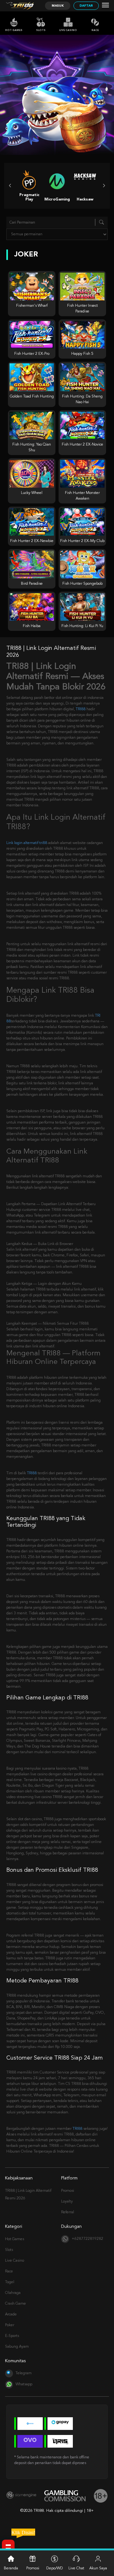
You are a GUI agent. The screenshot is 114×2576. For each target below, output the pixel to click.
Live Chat (76, 2568)
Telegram (24, 2373)
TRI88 (81, 709)
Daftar (86, 6)
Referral (68, 2212)
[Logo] (23, 6)
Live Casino (68, 30)
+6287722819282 (87, 2239)
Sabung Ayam (17, 2347)
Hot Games (14, 30)
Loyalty (67, 2202)
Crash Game (16, 2304)
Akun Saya (98, 2568)
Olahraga (13, 2293)
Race (95, 30)
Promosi (68, 2191)
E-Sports (12, 2336)
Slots (41, 30)
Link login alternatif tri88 (27, 843)
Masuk (58, 6)
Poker (10, 2325)
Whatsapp (24, 2384)
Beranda (11, 2568)
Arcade (11, 2314)
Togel (10, 2282)
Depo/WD (55, 2568)
